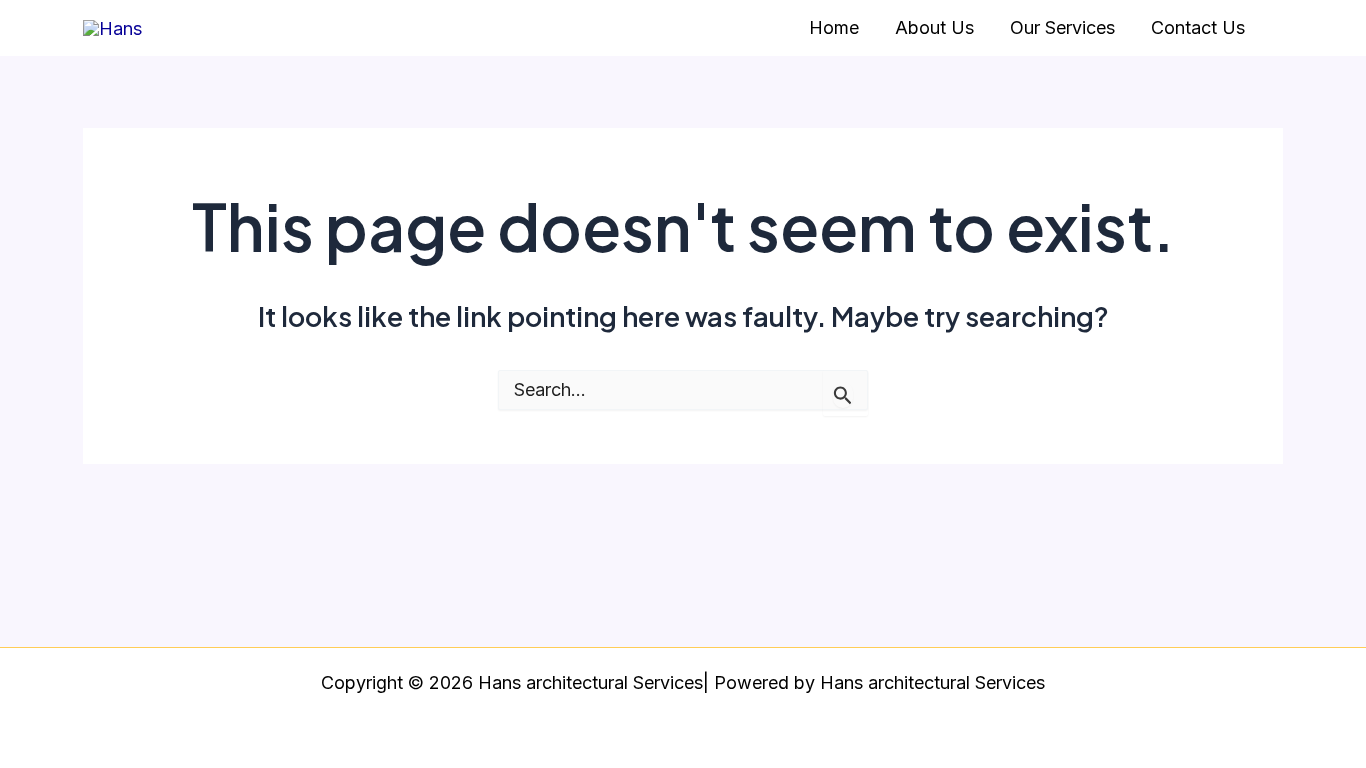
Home (834, 27)
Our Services (1062, 27)
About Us (934, 27)
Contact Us (1198, 27)
